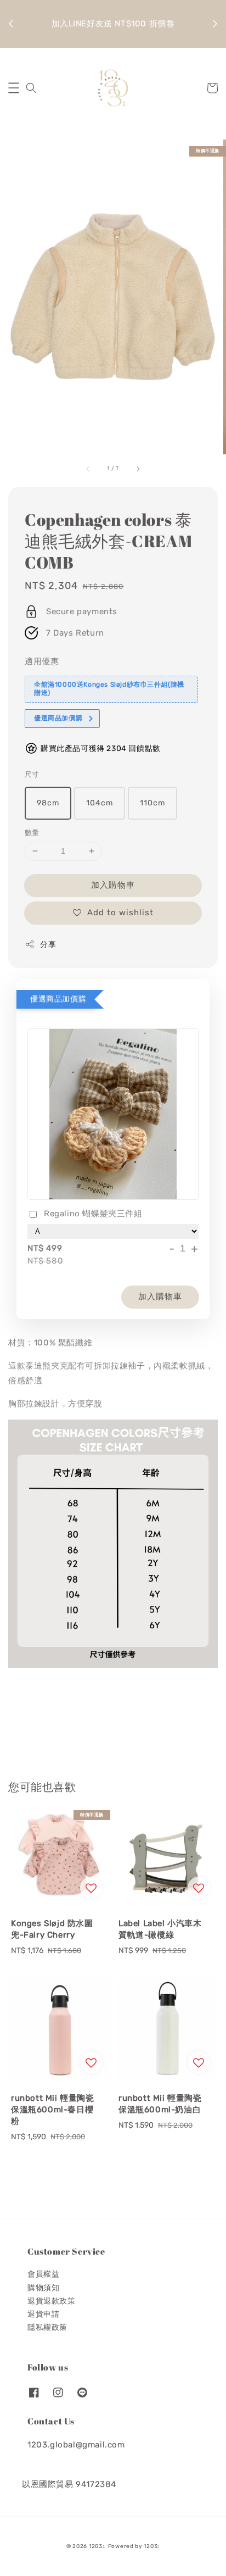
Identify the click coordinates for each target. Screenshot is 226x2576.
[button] (14, 88)
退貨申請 (43, 2314)
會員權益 (43, 2274)
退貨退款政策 (52, 2301)
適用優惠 (42, 661)
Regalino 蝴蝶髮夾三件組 (93, 1214)
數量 (32, 833)
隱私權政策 (47, 2327)
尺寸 (32, 774)
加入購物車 (113, 885)
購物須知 (43, 2288)
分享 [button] (48, 945)
